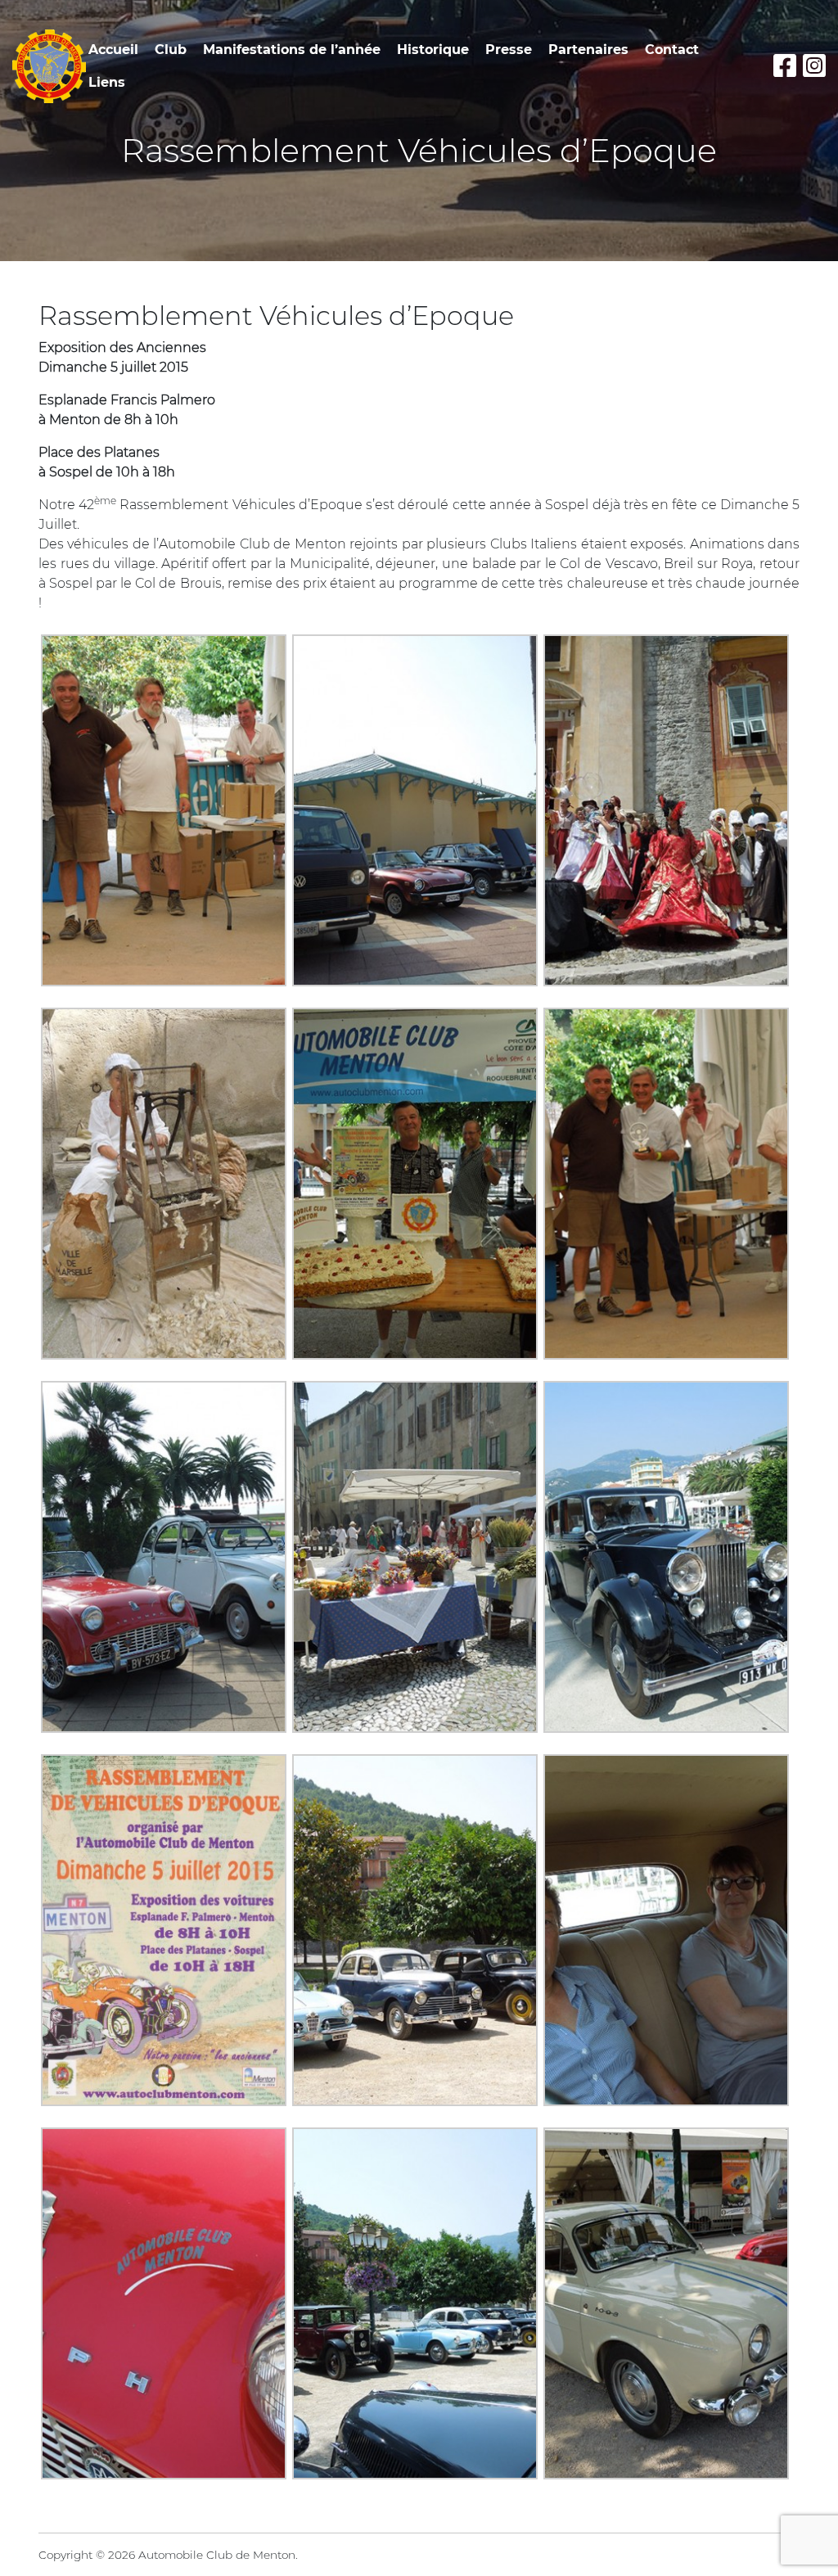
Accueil (113, 50)
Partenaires (588, 50)
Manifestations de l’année (292, 50)
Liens (107, 82)
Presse (509, 50)
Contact (672, 50)
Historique (433, 50)
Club (171, 50)
